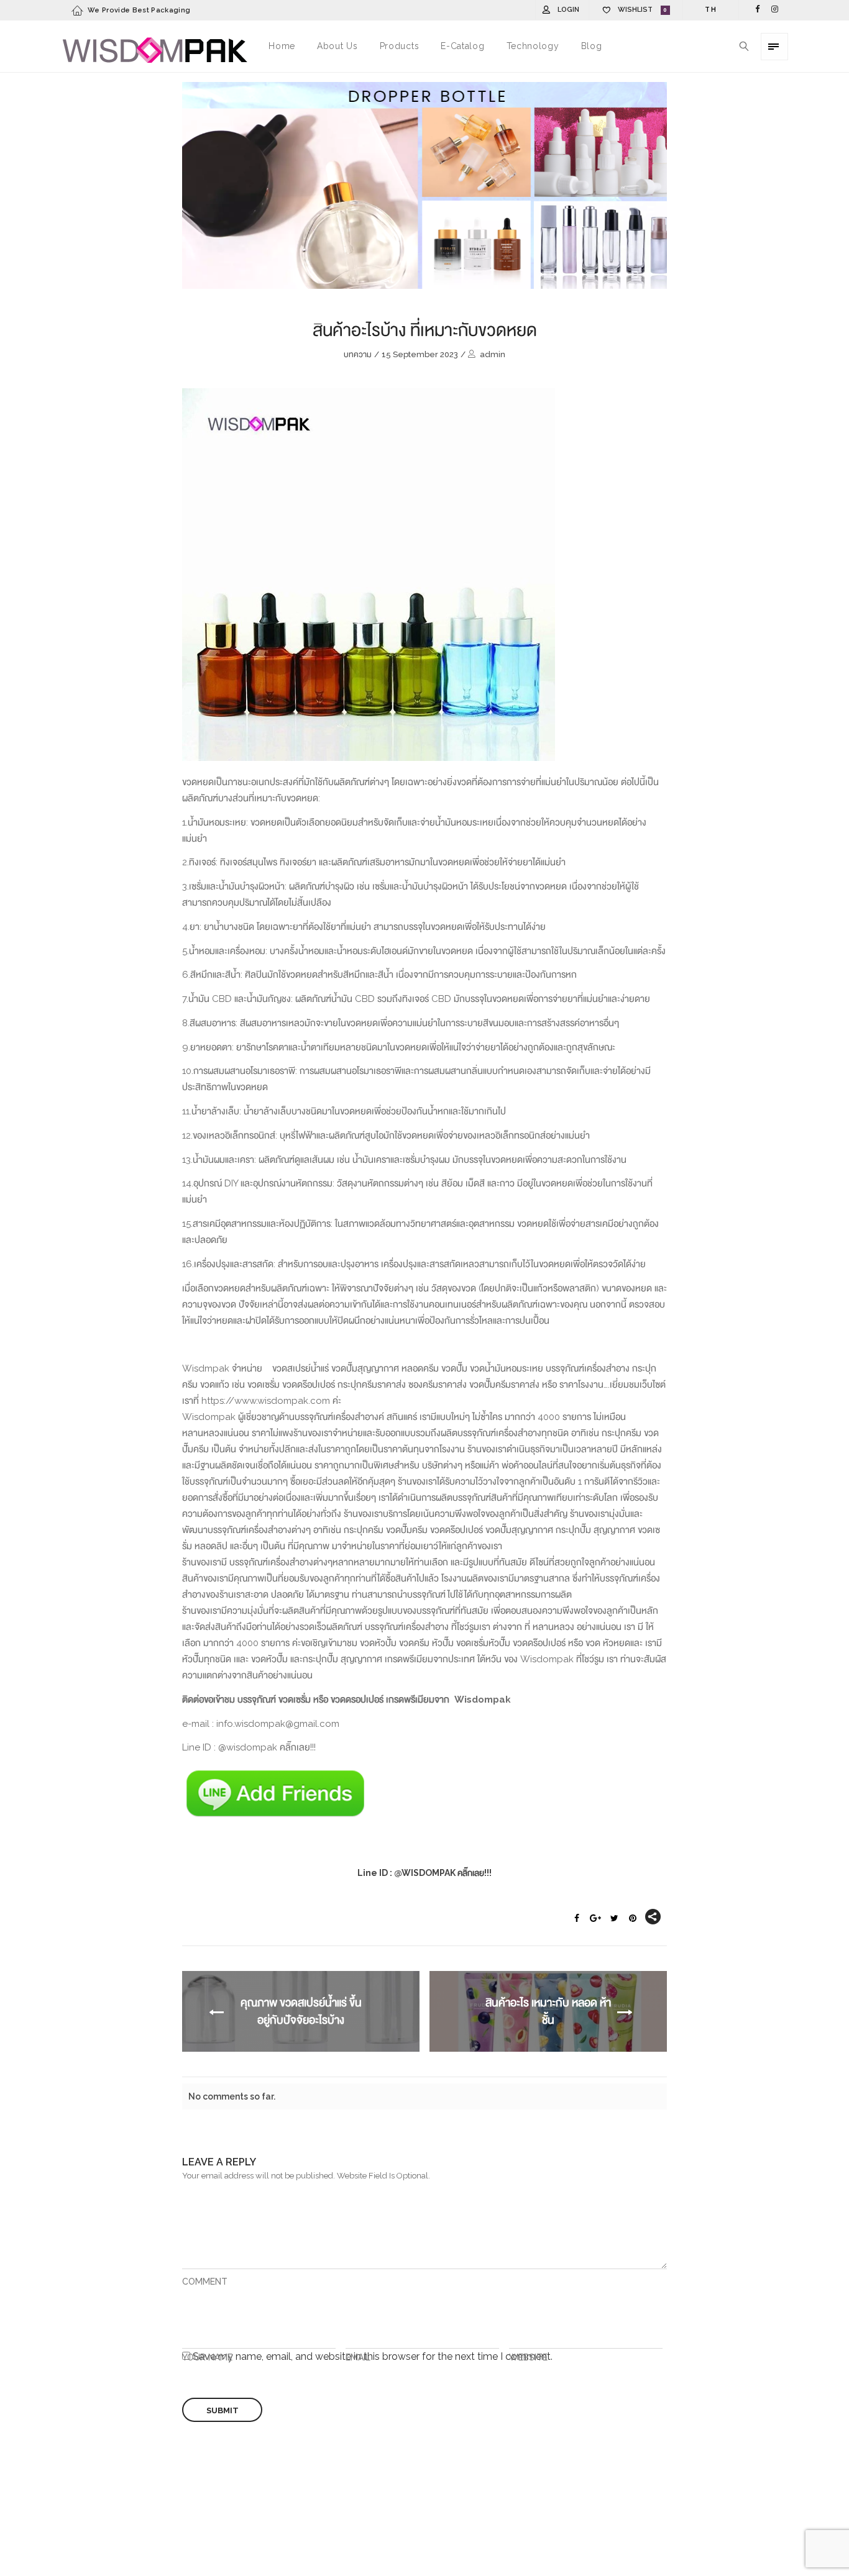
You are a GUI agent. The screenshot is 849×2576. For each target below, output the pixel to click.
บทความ (358, 354)
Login (568, 10)
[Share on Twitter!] (614, 1919)
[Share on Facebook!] (577, 1919)
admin (493, 354)
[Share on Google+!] (595, 1919)
